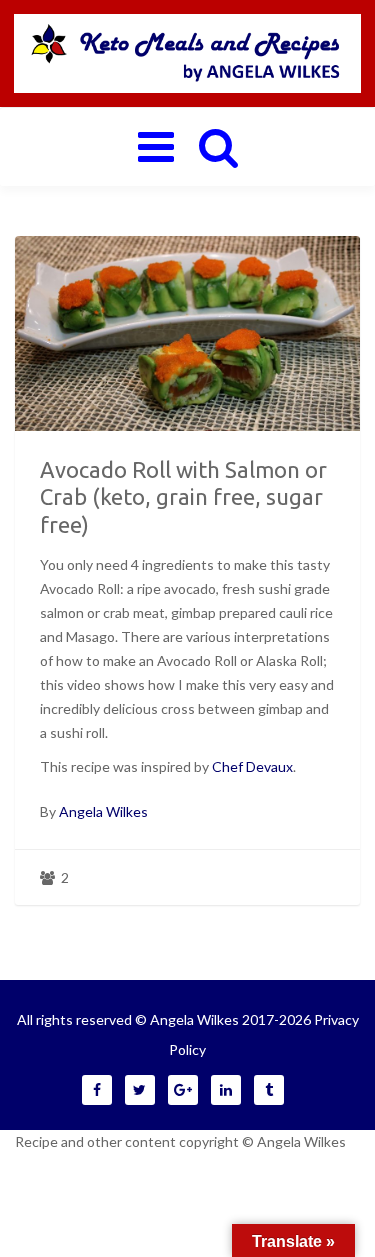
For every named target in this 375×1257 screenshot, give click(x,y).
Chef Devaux (252, 766)
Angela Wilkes (103, 811)
